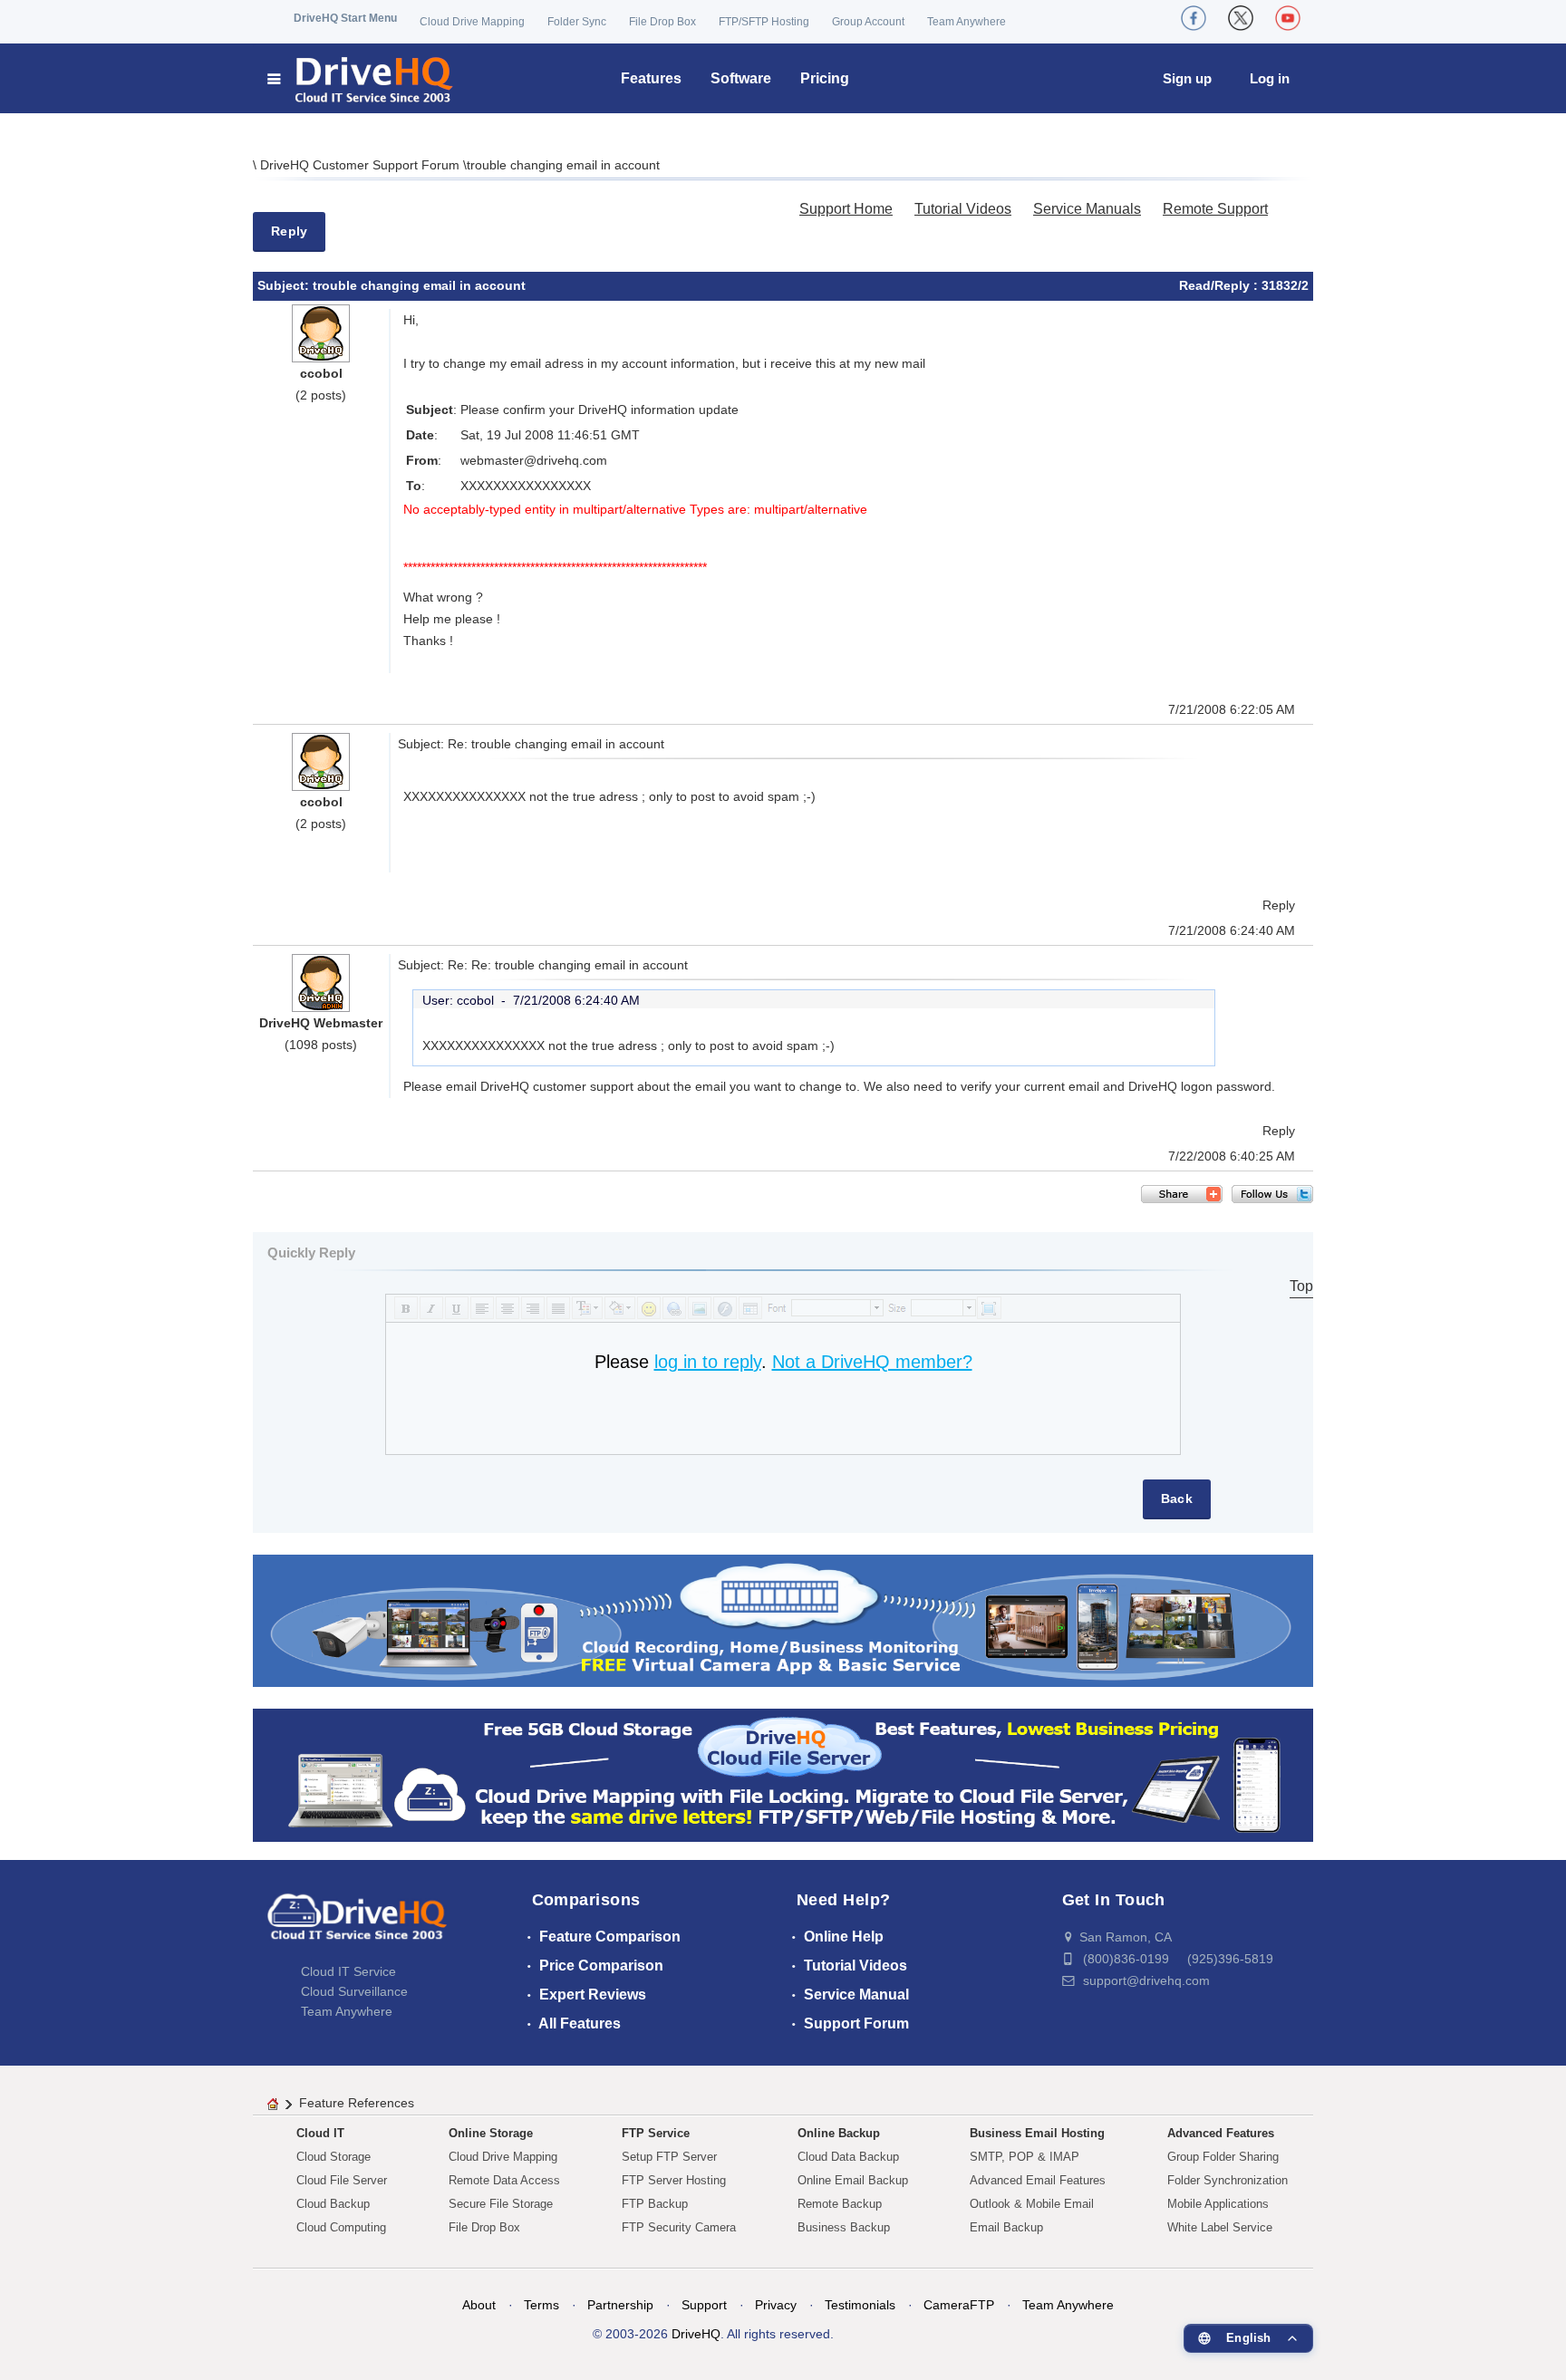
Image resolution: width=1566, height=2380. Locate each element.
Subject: (285, 285)
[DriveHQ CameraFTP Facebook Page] (1194, 18)
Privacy (776, 2305)
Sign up (1187, 78)
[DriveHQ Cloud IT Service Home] (361, 78)
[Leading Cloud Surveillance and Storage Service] (783, 1619)
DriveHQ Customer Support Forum (362, 165)
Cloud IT (320, 2133)
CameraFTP (959, 2305)
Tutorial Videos (963, 209)
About (479, 2305)
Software (741, 78)
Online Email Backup (853, 2180)
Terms (541, 2305)
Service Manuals (1087, 209)
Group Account (868, 22)
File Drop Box (662, 22)
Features (651, 78)
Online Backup (839, 2133)
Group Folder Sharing (1223, 2157)
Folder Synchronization (1228, 2180)
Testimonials (860, 2305)
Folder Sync (577, 22)
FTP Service (656, 2133)
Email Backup (1006, 2227)
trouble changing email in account (563, 165)
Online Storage (491, 2133)
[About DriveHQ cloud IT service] (357, 1925)
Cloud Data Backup (848, 2157)
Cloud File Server (342, 2180)
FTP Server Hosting (674, 2180)
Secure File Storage (501, 2204)
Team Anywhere (967, 22)
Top (1301, 1286)
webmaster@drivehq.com (534, 460)
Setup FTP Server (669, 2157)
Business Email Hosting (1037, 2133)
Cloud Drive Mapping (472, 22)
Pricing (825, 78)
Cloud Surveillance (354, 1991)
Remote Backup (840, 2204)
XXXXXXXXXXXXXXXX (526, 486)
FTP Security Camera (679, 2227)
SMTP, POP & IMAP (1025, 2157)
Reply (289, 231)
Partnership (620, 2305)
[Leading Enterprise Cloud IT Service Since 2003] (783, 1774)
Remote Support (1215, 209)
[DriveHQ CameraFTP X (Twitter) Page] (1241, 18)
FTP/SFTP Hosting (764, 22)
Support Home (846, 209)
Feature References (357, 2103)
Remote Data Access (504, 2180)
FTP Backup (655, 2204)
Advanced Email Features (1038, 2180)
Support (704, 2305)
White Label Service (1220, 2227)
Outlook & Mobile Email (1032, 2204)
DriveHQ (696, 2334)
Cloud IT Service (348, 1971)
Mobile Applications (1218, 2204)
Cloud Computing (341, 2227)
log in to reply (708, 1362)
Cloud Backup (333, 2204)
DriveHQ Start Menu (345, 18)
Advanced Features (1221, 2133)
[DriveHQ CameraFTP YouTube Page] (1288, 18)
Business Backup (844, 2227)
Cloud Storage (333, 2157)
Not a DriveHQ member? (872, 1362)
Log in (1270, 78)
